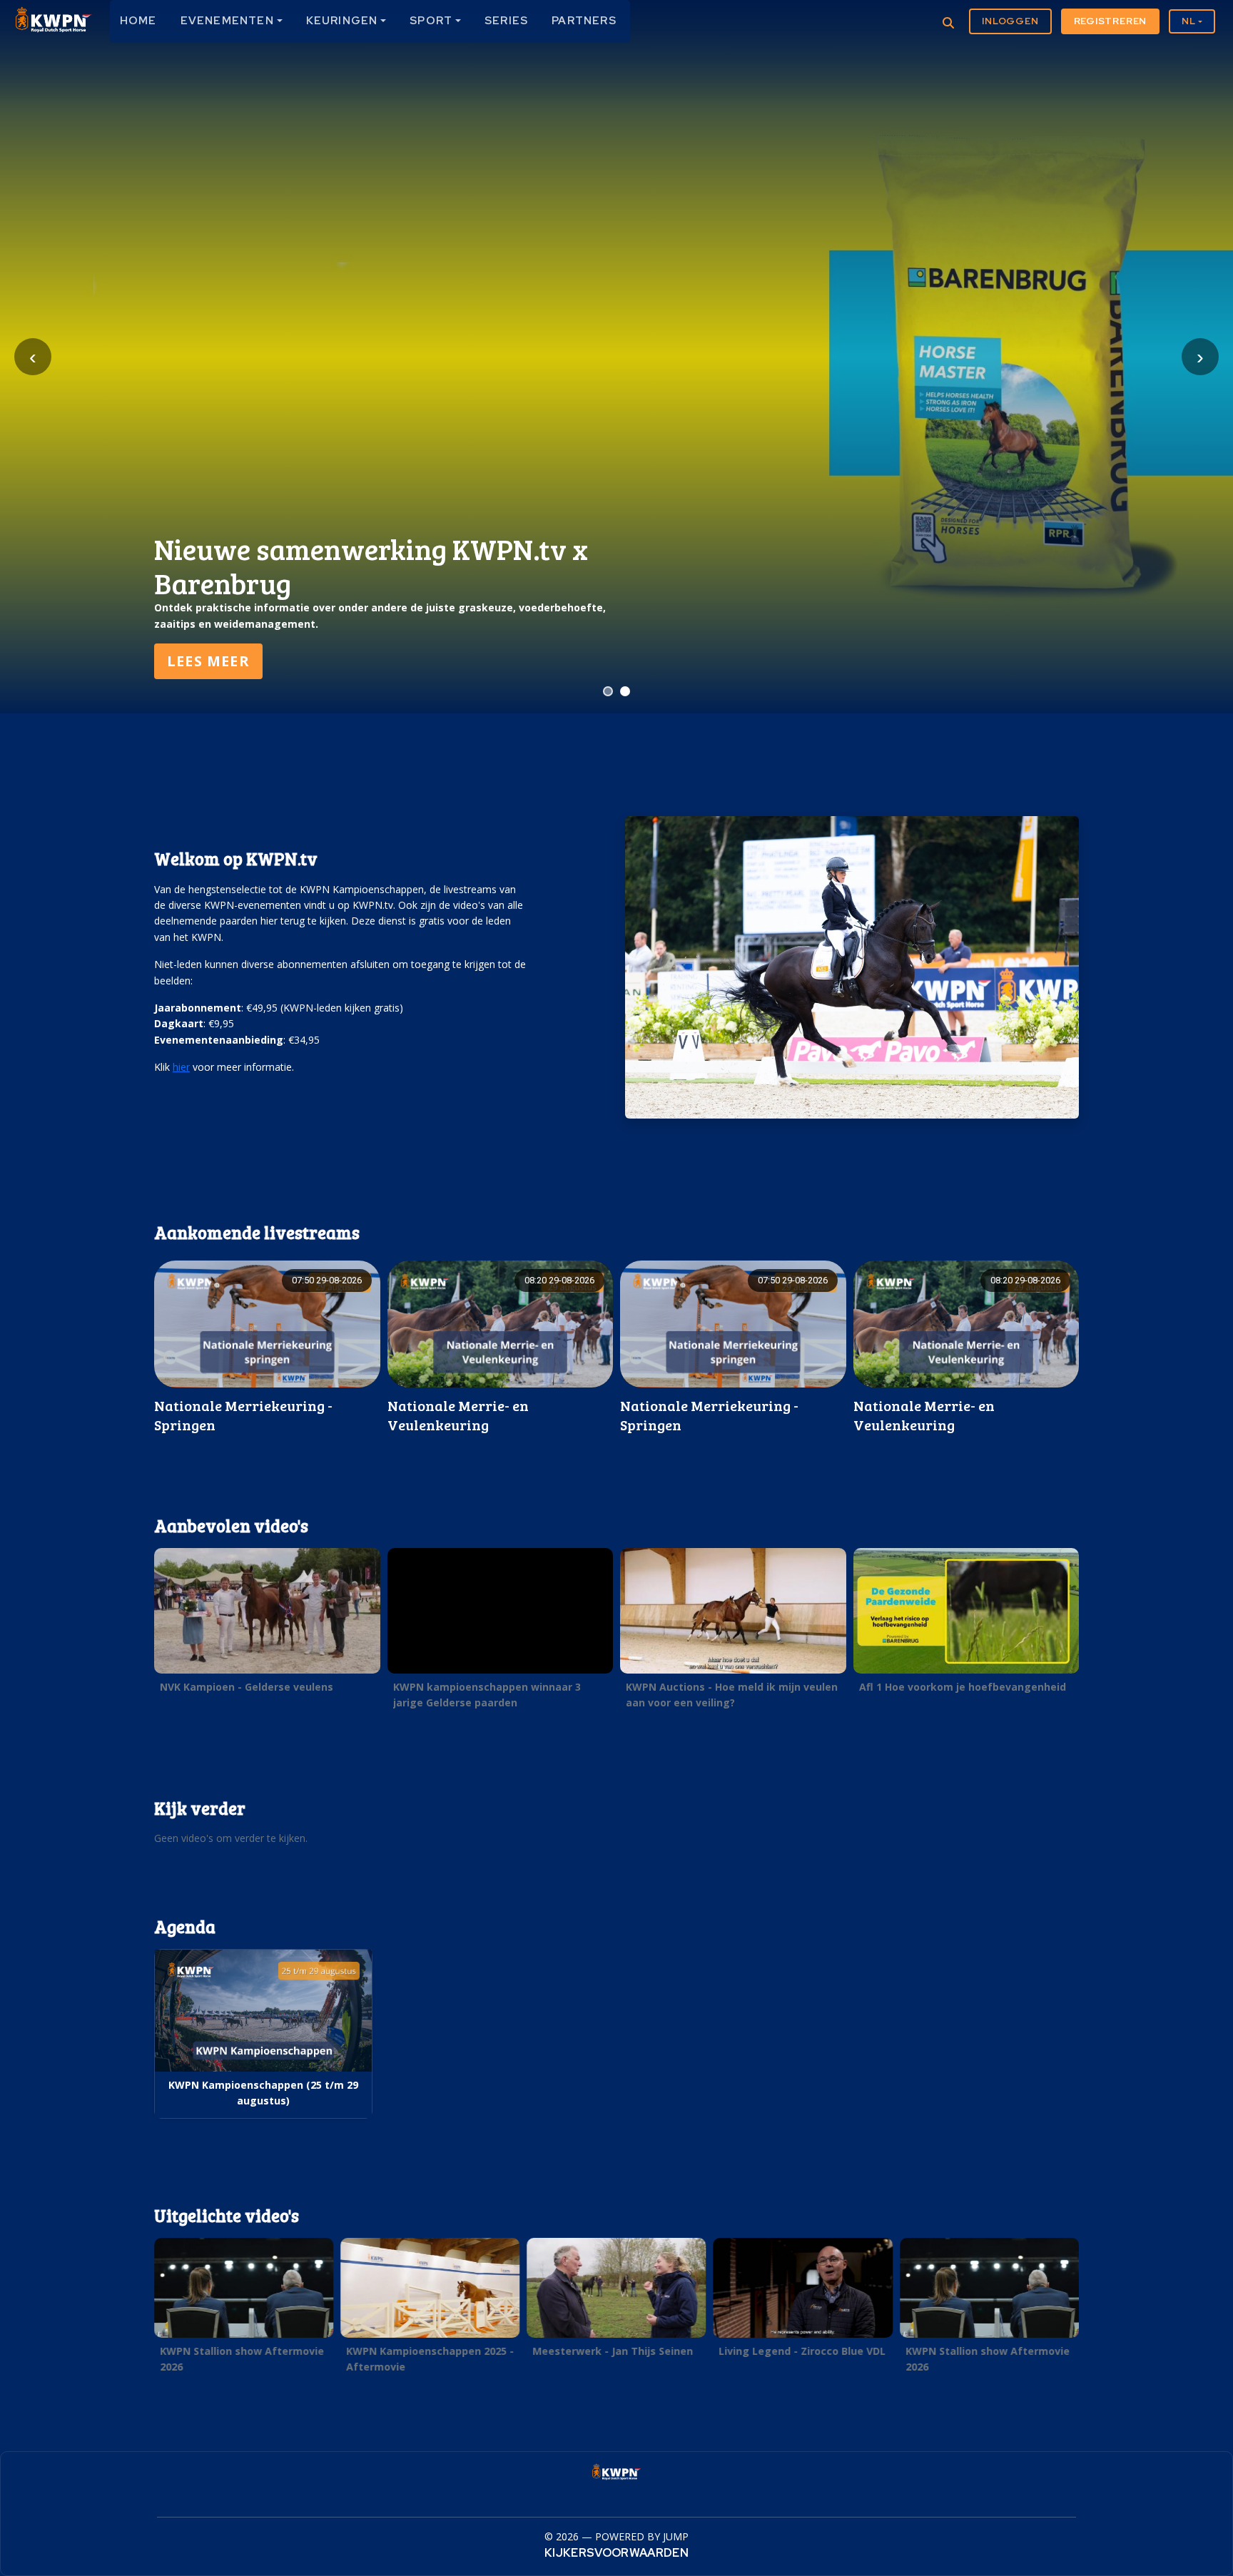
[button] (267, 1624)
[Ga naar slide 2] (625, 691)
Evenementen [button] (227, 21)
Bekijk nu (208, 661)
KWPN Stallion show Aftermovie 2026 (242, 2358)
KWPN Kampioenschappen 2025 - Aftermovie (430, 2358)
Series (506, 21)
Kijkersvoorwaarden (616, 2553)
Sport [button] (431, 21)
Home (138, 21)
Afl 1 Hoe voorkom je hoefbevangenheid (963, 1687)
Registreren (1111, 21)
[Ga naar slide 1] (608, 691)
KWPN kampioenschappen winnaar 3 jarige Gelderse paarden (487, 1695)
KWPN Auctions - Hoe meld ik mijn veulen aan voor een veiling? (732, 1695)
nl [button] (1189, 21)
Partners (584, 21)
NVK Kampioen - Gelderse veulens (247, 1687)
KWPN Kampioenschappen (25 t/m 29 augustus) (263, 2093)
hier (181, 1067)
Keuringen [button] (342, 21)
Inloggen (1010, 21)
